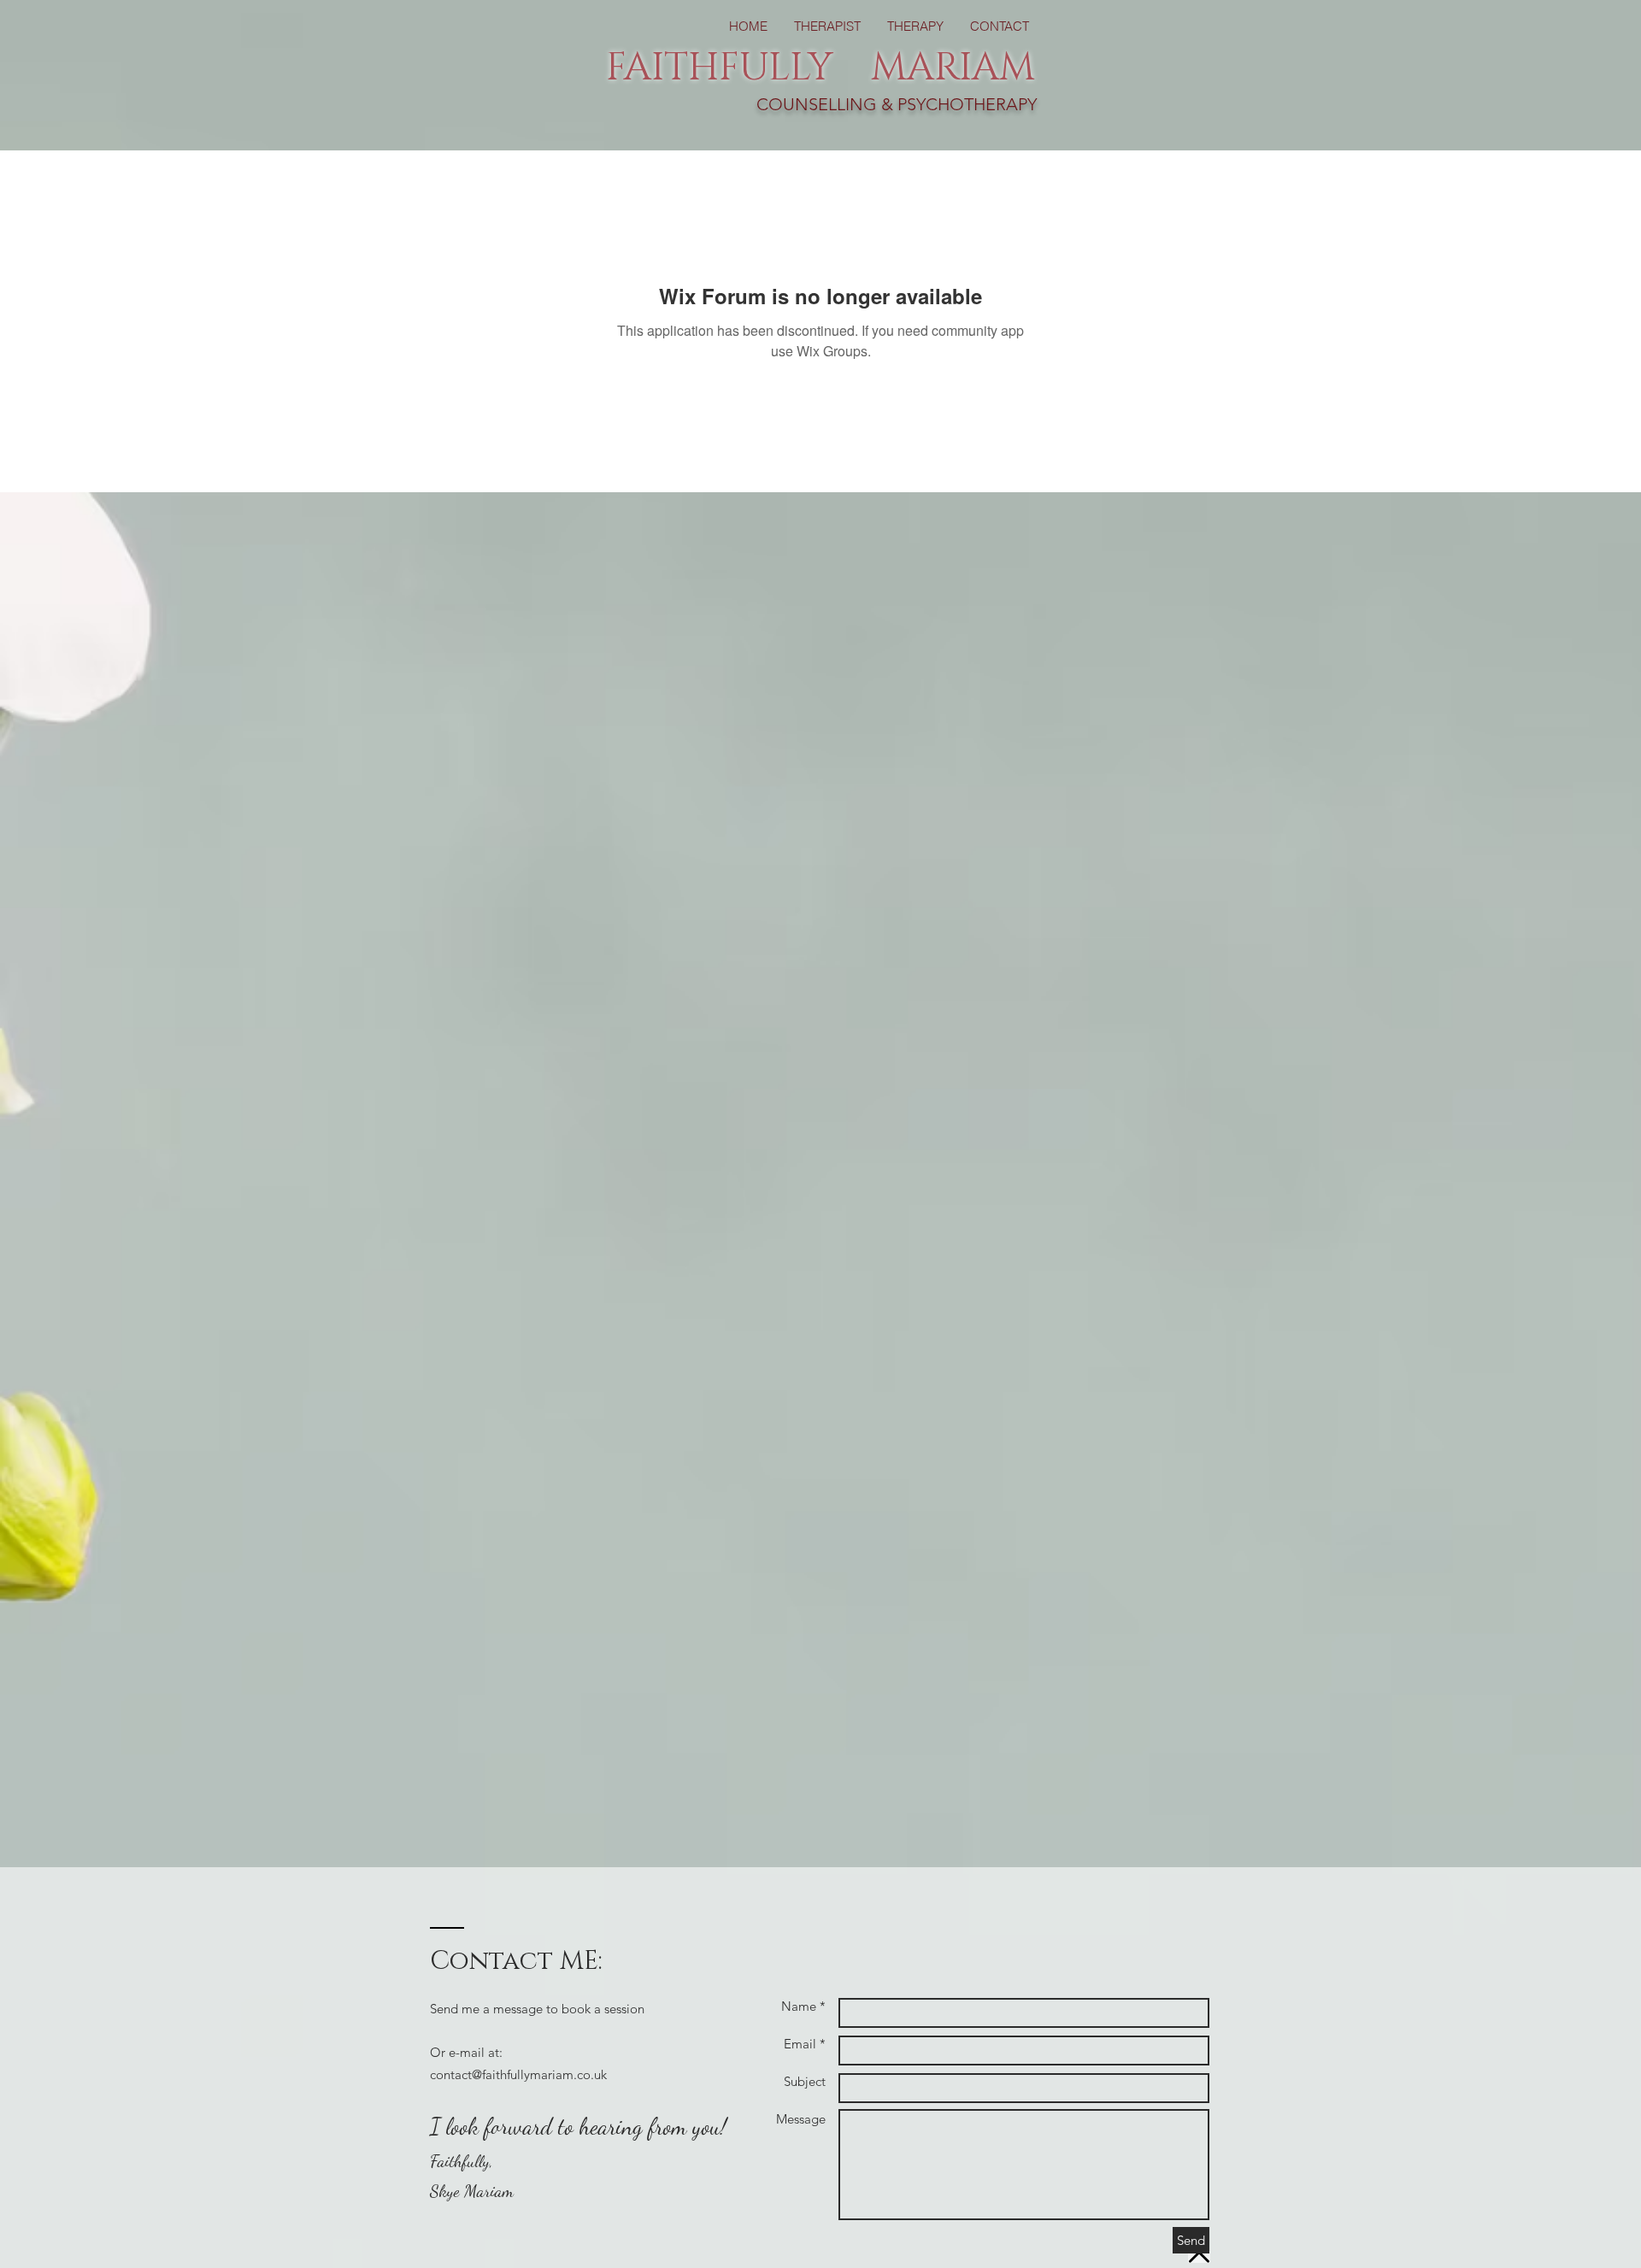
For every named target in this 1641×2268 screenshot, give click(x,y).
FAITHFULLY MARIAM (820, 68)
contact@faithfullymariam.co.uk (518, 2074)
